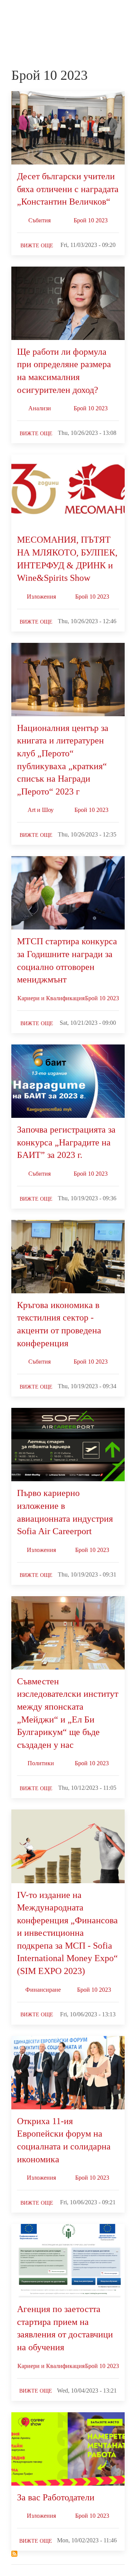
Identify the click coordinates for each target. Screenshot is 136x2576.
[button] (121, 14)
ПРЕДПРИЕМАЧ (26, 21)
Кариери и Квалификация (51, 998)
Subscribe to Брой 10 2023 (14, 2554)
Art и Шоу (41, 810)
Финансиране (43, 1990)
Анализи (40, 408)
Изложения (41, 597)
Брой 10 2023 (91, 220)
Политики (41, 1763)
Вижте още (37, 246)
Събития (39, 220)
